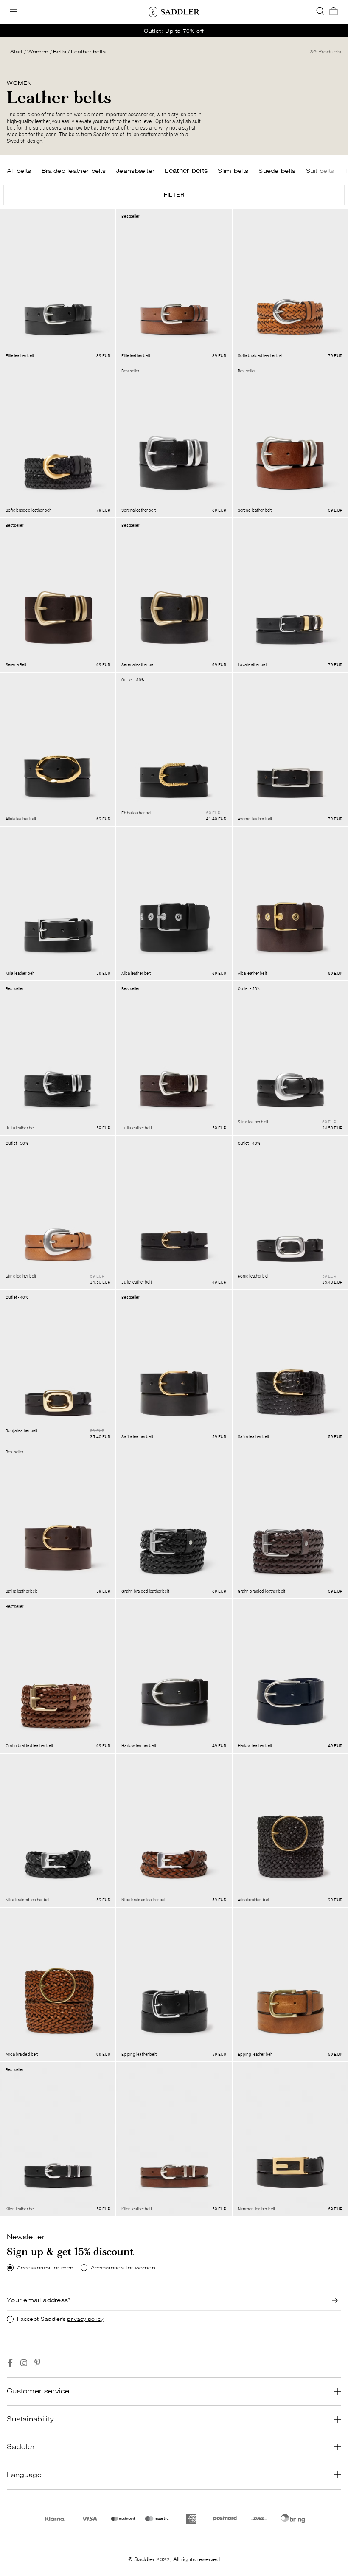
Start (16, 52)
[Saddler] (174, 12)
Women (38, 52)
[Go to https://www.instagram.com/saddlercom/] (24, 2363)
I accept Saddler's (60, 2319)
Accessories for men (45, 2268)
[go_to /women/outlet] (174, 31)
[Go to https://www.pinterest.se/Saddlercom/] (37, 2363)
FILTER (174, 195)
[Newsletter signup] (335, 2300)
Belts (60, 52)
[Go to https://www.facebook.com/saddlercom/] (10, 2363)
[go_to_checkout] (334, 12)
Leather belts (88, 52)
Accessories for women (123, 2268)
